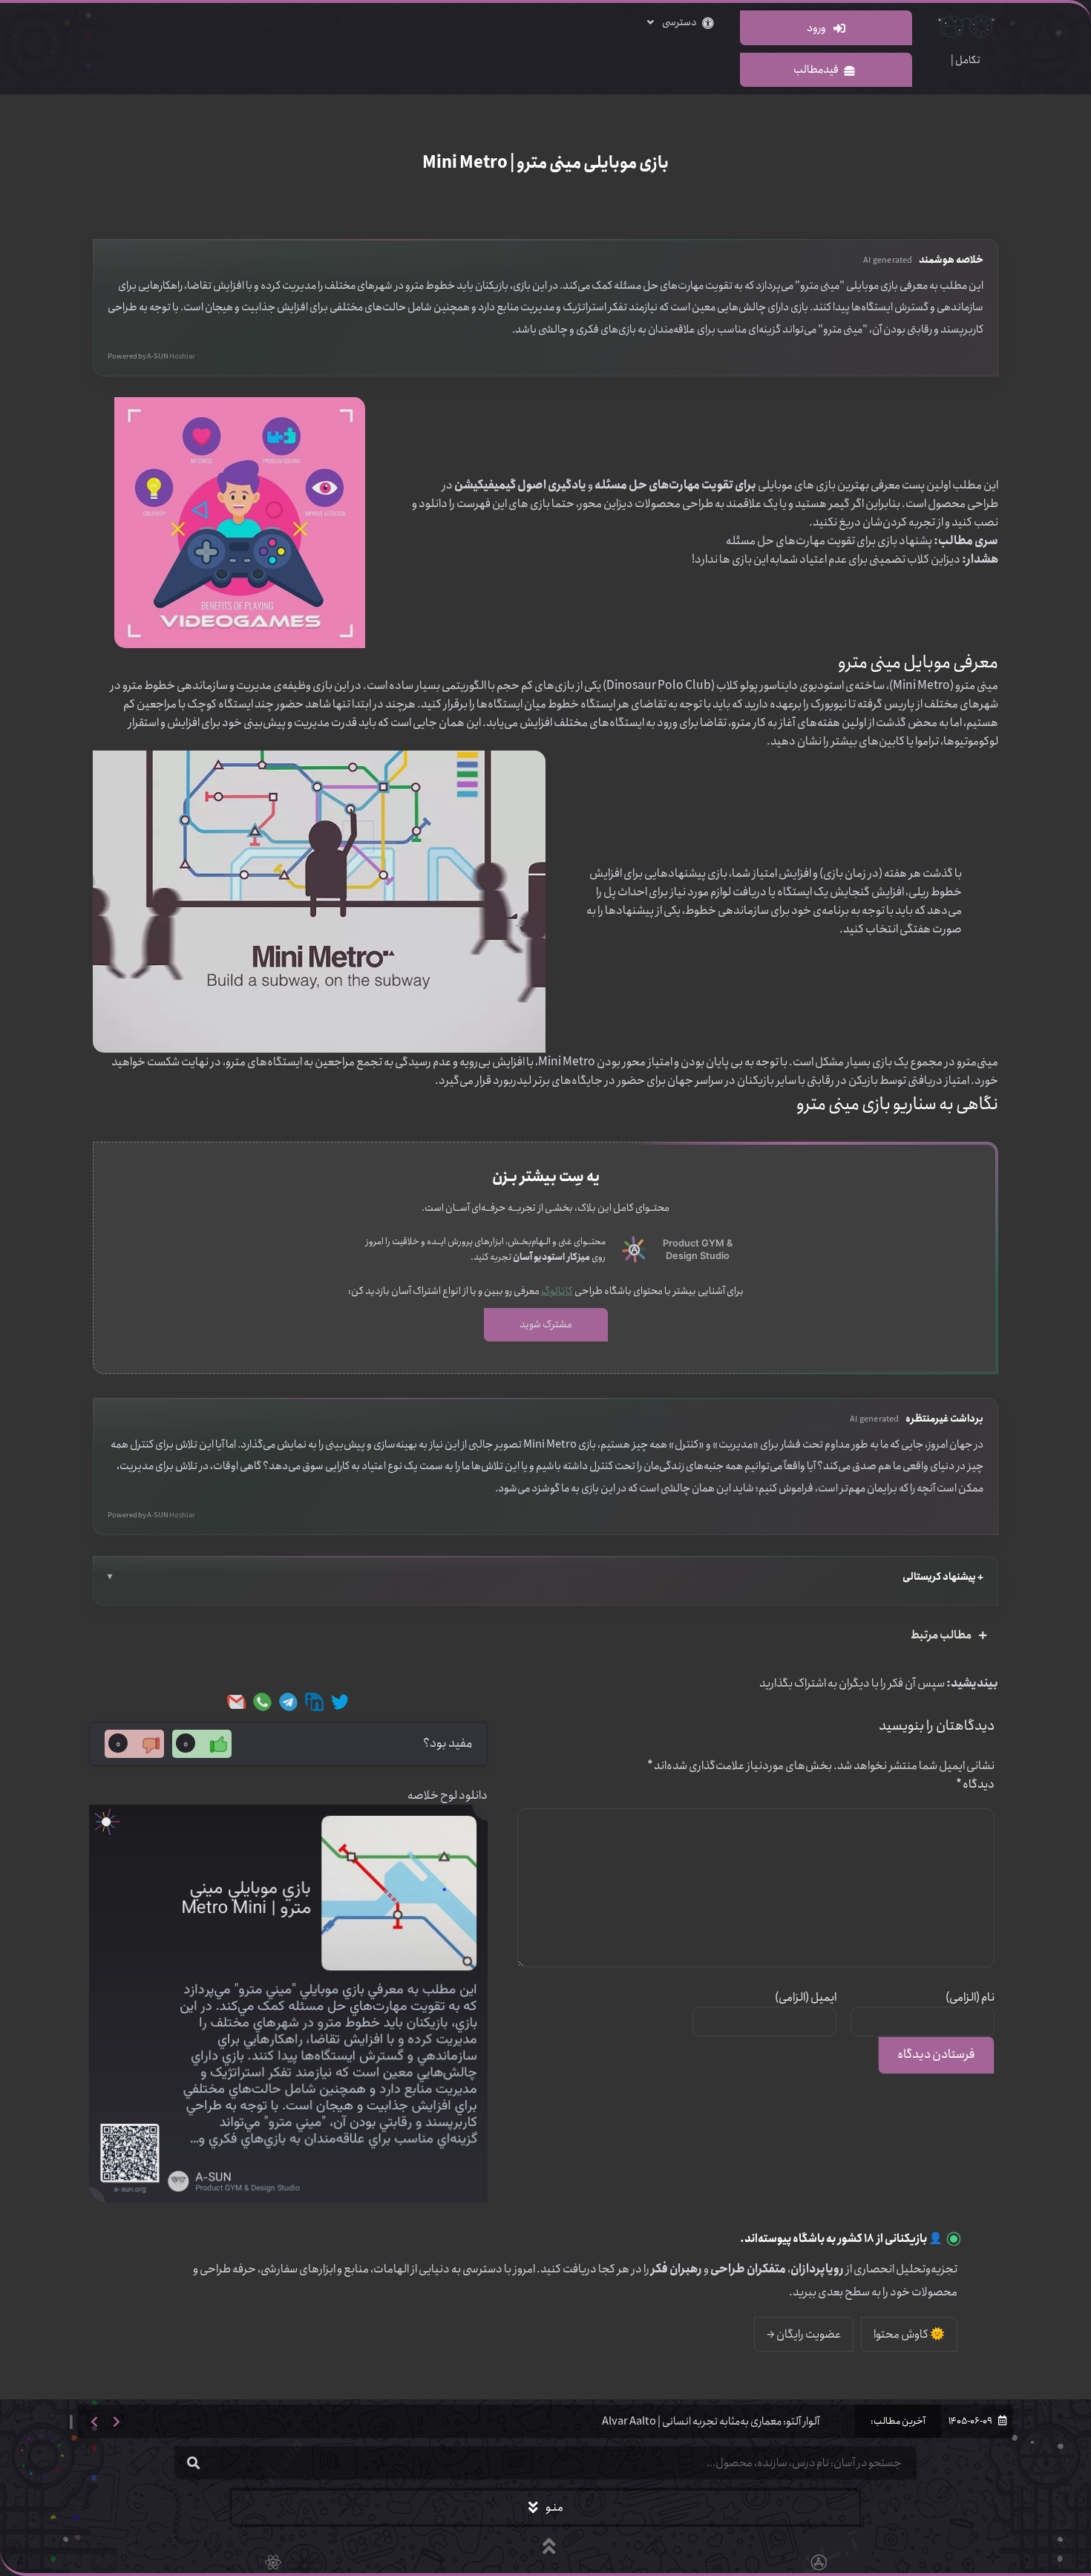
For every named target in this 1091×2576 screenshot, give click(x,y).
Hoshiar (182, 357)
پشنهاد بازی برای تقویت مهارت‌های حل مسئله (829, 541)
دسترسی (679, 22)
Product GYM (694, 1243)
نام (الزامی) (970, 1997)
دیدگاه (975, 1784)
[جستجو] (193, 2463)
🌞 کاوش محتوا (909, 2334)
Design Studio (698, 1256)
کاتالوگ (557, 1291)
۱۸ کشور (856, 2239)
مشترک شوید (546, 1324)
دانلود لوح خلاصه (448, 1795)
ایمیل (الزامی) (806, 1997)
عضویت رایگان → (804, 2334)
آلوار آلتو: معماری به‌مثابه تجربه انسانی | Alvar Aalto (711, 2422)
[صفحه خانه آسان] (634, 1250)
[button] (94, 2421)
